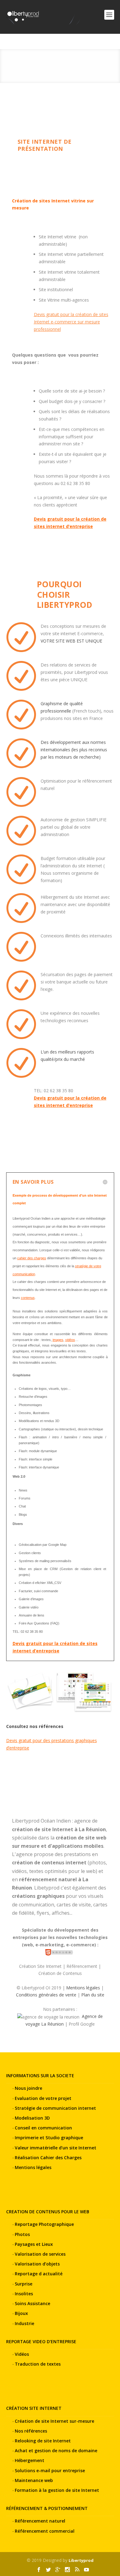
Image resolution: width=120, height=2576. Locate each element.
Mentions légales (83, 1988)
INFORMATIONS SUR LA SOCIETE (40, 2076)
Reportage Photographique (44, 2224)
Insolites (24, 2294)
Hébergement (30, 2460)
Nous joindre (28, 2088)
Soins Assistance (32, 2303)
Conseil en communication (43, 2128)
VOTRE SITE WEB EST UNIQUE (71, 641)
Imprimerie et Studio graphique (49, 2138)
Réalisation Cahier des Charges (48, 2158)
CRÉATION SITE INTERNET (34, 2408)
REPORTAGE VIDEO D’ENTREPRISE (41, 2341)
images (58, 1340)
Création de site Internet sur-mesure (54, 2421)
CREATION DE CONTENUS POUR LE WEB (48, 2212)
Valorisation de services (40, 2254)
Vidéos (22, 2354)
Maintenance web (34, 2480)
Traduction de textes (38, 2364)
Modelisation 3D (32, 2118)
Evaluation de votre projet (43, 2098)
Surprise (24, 2284)
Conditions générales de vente (46, 1995)
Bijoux (21, 2313)
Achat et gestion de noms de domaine (56, 2451)
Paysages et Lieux (34, 2244)
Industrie (24, 2323)
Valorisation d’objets (37, 2264)
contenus (28, 1298)
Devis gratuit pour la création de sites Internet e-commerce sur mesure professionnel (71, 322)
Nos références (31, 2431)
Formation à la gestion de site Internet (57, 2490)
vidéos (70, 1340)
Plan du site (93, 1995)
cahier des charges (32, 1258)
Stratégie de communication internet (55, 2108)
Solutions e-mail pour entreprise (50, 2470)
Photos (22, 2234)
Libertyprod (81, 2560)
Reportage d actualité (39, 2274)
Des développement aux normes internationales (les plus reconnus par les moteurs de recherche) (74, 750)
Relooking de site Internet (43, 2441)
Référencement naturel (40, 2521)
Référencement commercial (45, 2531)
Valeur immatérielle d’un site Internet (56, 2148)
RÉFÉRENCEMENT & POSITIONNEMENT (47, 2508)
